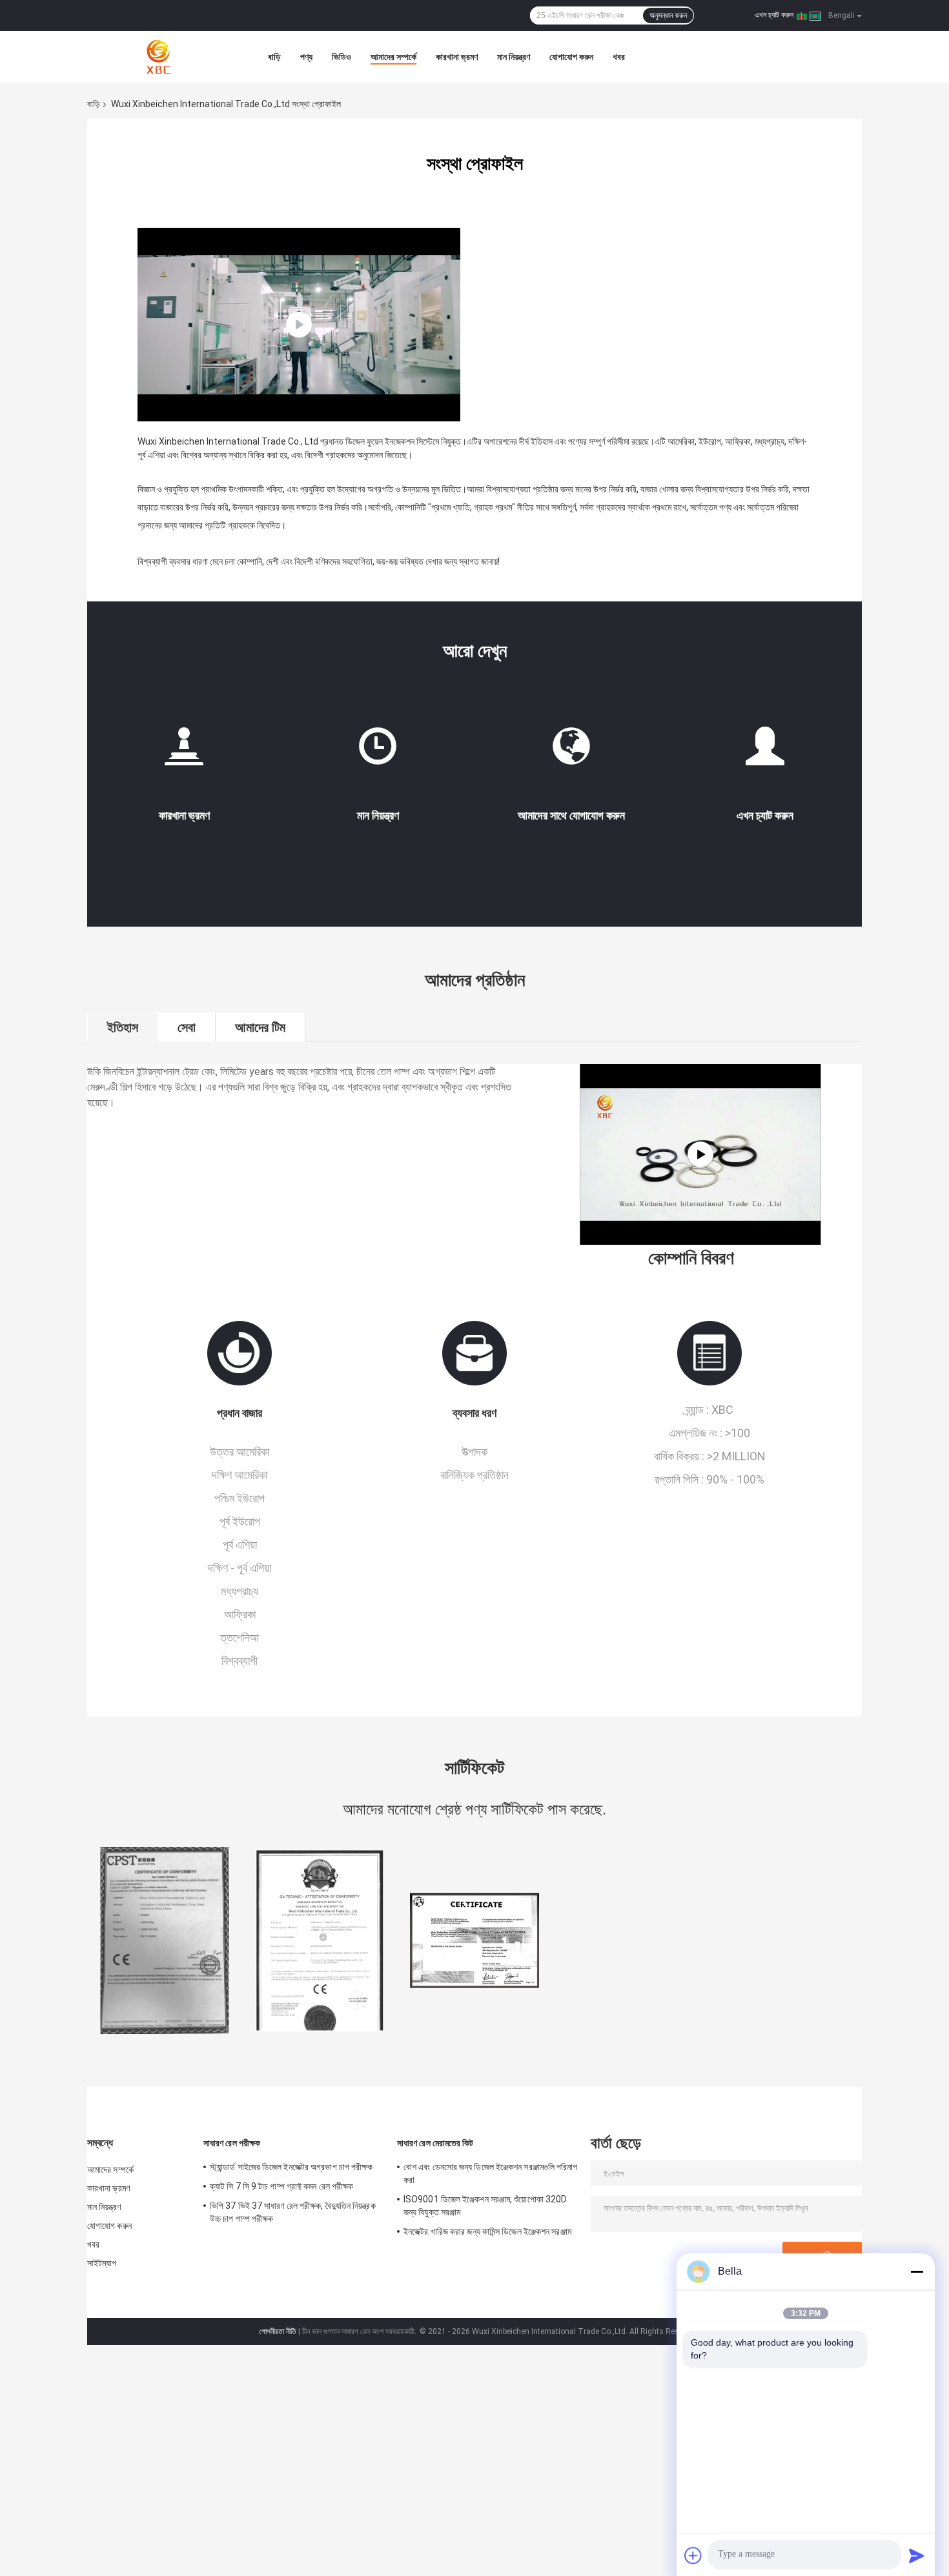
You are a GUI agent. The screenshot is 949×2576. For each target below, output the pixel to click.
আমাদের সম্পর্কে (393, 57)
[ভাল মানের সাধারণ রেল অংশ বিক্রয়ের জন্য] (165, 1940)
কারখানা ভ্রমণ (457, 57)
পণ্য (306, 57)
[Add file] (693, 2555)
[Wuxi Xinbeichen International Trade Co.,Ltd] (158, 57)
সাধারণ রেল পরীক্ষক (232, 2143)
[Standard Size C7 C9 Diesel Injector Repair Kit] (700, 1154)
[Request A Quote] (765, 746)
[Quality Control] (378, 751)
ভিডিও (342, 57)
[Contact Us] (571, 751)
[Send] (917, 2555)
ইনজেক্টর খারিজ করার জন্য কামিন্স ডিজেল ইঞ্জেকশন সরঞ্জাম (487, 2231)
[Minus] (917, 2271)
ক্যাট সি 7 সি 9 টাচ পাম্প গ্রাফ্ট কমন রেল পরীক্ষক (281, 2186)
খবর (619, 57)
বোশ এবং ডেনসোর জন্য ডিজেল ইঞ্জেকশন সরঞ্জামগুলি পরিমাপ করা (491, 2173)
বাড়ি (274, 57)
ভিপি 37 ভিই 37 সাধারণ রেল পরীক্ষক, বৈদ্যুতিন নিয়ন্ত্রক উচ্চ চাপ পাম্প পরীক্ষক (293, 2212)
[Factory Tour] (184, 751)
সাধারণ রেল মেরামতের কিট (435, 2143)
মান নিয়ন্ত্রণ (514, 57)
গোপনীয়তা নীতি (278, 2331)
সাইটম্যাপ (102, 2263)
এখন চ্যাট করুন (774, 15)
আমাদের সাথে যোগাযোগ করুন (571, 815)
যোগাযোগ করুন (571, 57)
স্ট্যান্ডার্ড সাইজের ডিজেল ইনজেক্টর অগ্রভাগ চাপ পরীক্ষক (291, 2167)
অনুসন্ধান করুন (668, 15)
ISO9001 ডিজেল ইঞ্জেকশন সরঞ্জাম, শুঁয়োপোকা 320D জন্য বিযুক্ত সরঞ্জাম (485, 2206)
